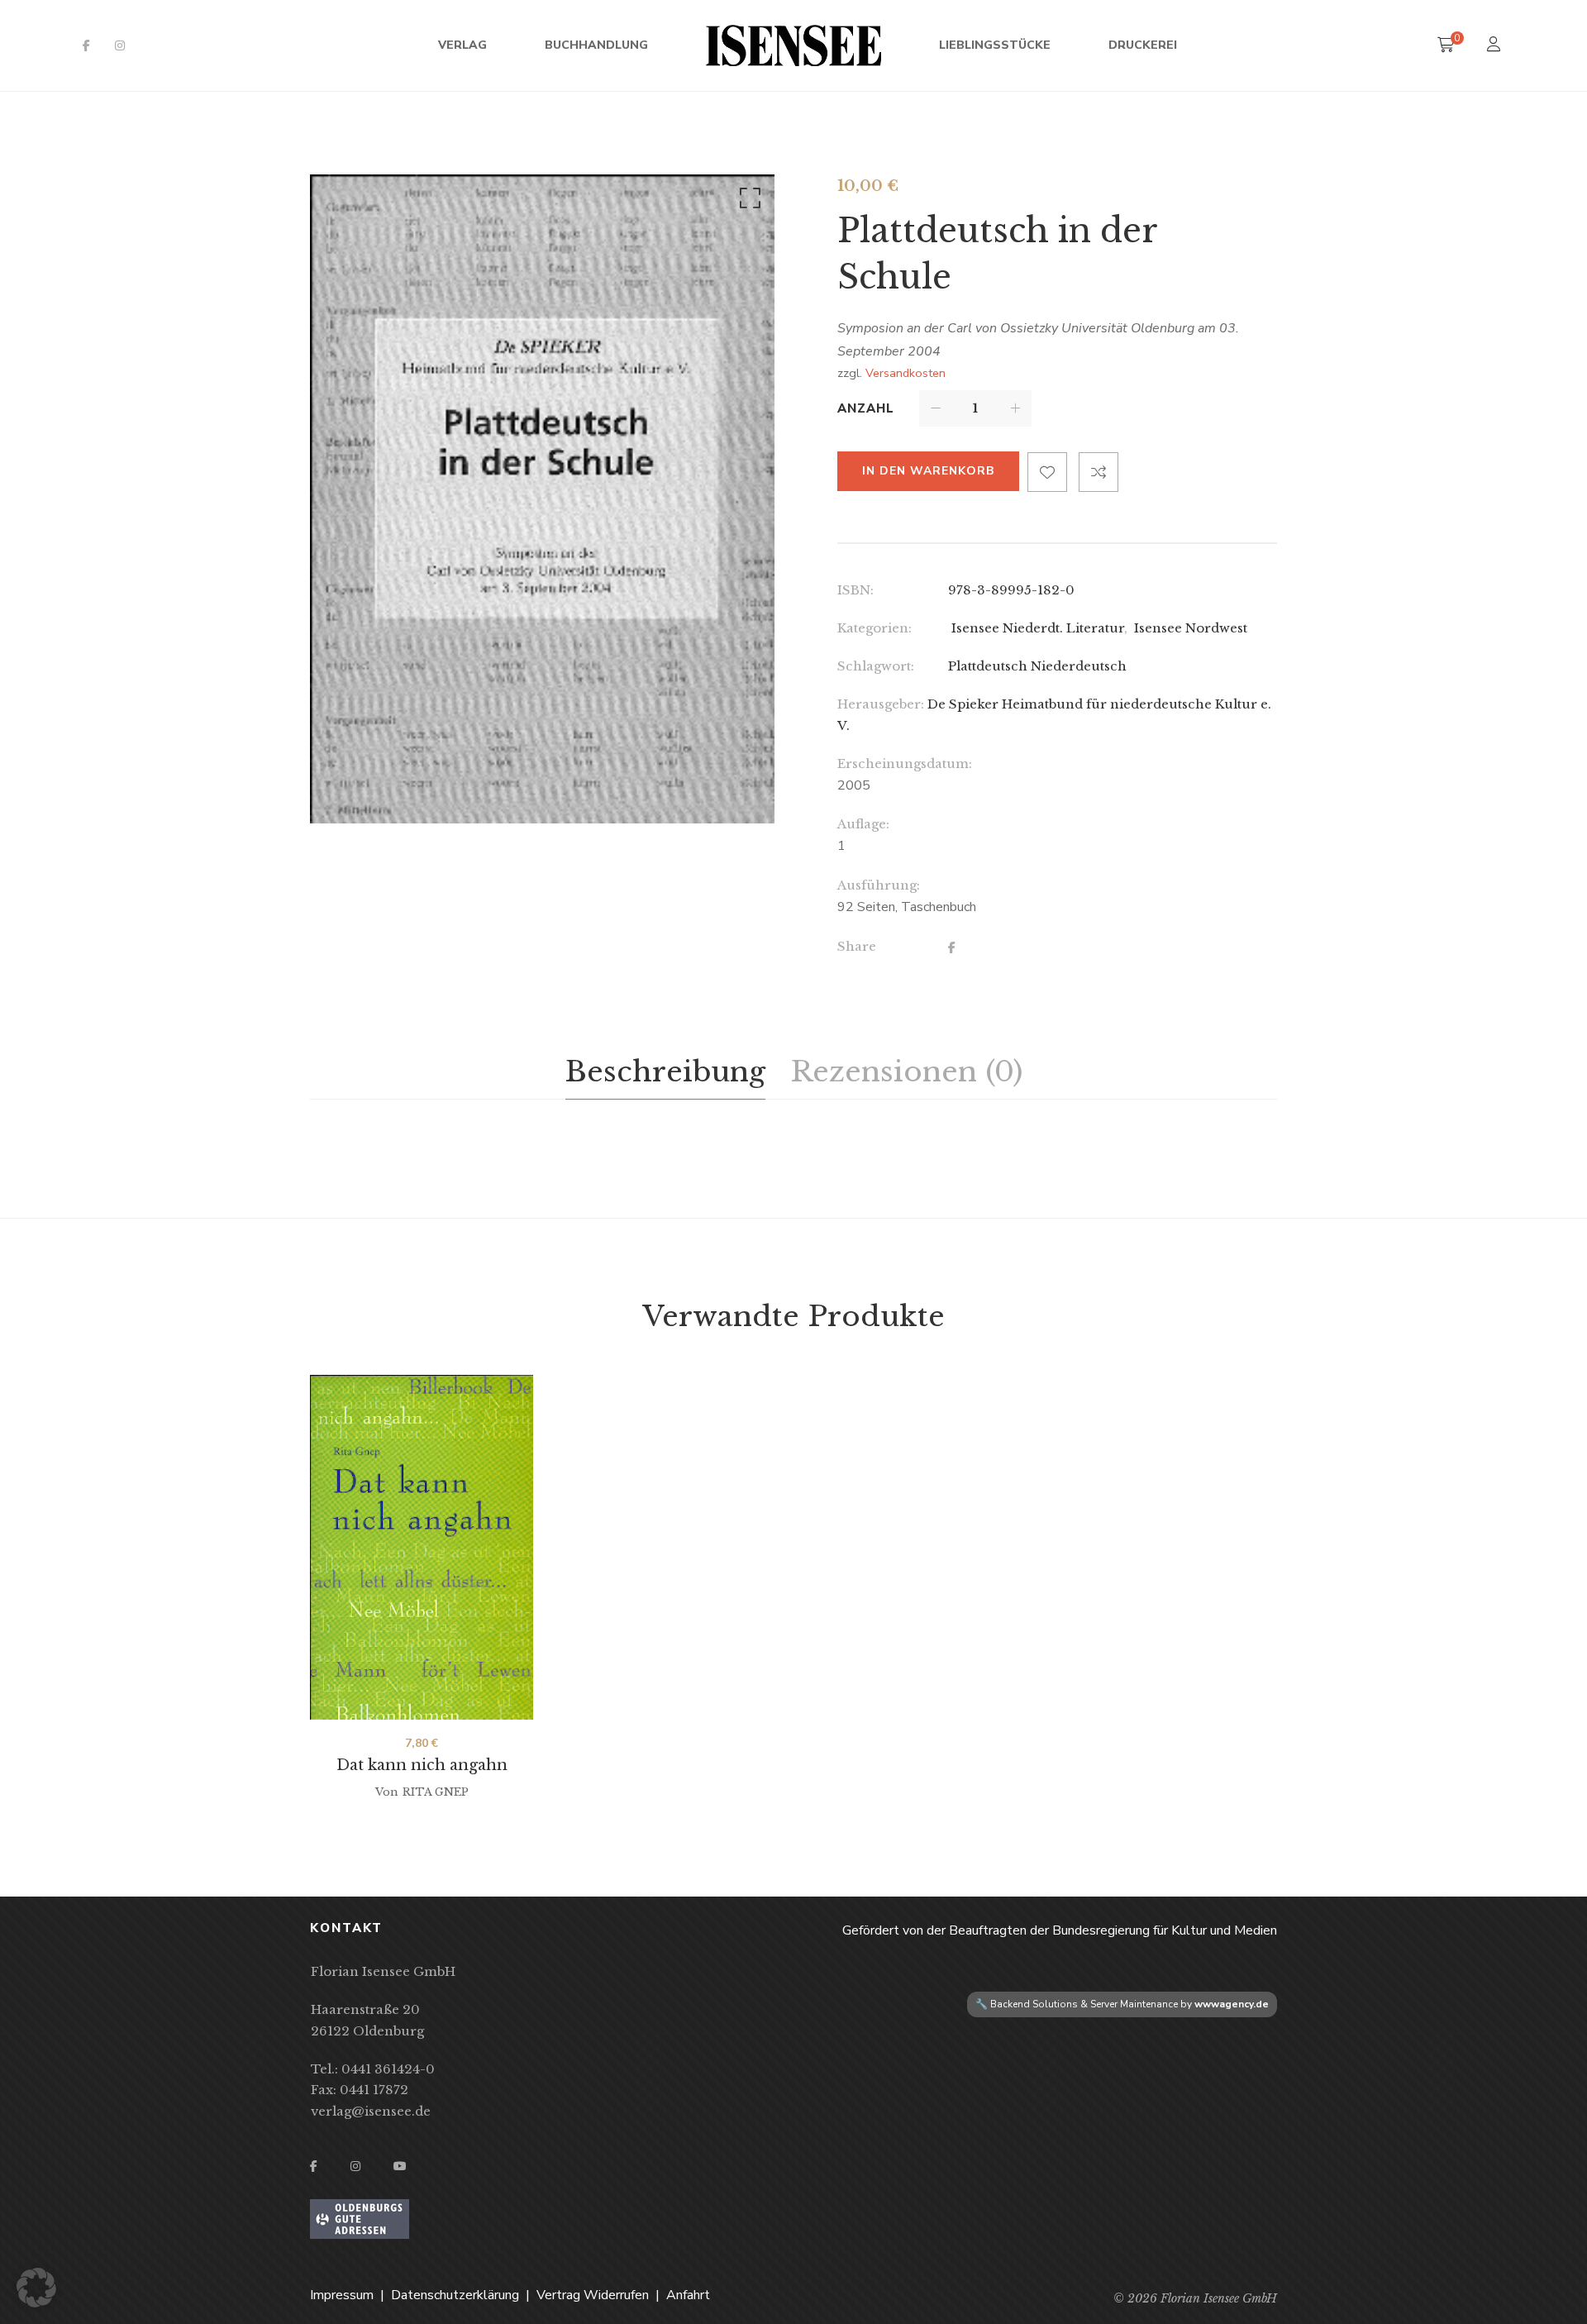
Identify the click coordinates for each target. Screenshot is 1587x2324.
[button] (747, 202)
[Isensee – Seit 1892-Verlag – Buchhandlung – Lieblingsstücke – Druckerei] (793, 45)
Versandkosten (905, 373)
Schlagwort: (876, 666)
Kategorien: (875, 628)
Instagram (120, 45)
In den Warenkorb (928, 471)
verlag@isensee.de (371, 2111)
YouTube (400, 2166)
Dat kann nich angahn (422, 1765)
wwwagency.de (1232, 2004)
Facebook (86, 45)
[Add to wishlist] (1047, 472)
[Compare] (1099, 472)
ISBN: (855, 590)
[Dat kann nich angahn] (422, 1547)
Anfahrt (688, 2295)
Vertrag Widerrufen (593, 2295)
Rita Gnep (436, 1792)
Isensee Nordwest (1189, 628)
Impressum (342, 2295)
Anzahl (866, 408)
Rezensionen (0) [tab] (906, 1071)
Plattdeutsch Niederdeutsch (1037, 666)
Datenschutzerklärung (455, 2295)
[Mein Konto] (1496, 46)
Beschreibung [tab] (665, 1071)
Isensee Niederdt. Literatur (1036, 628)
